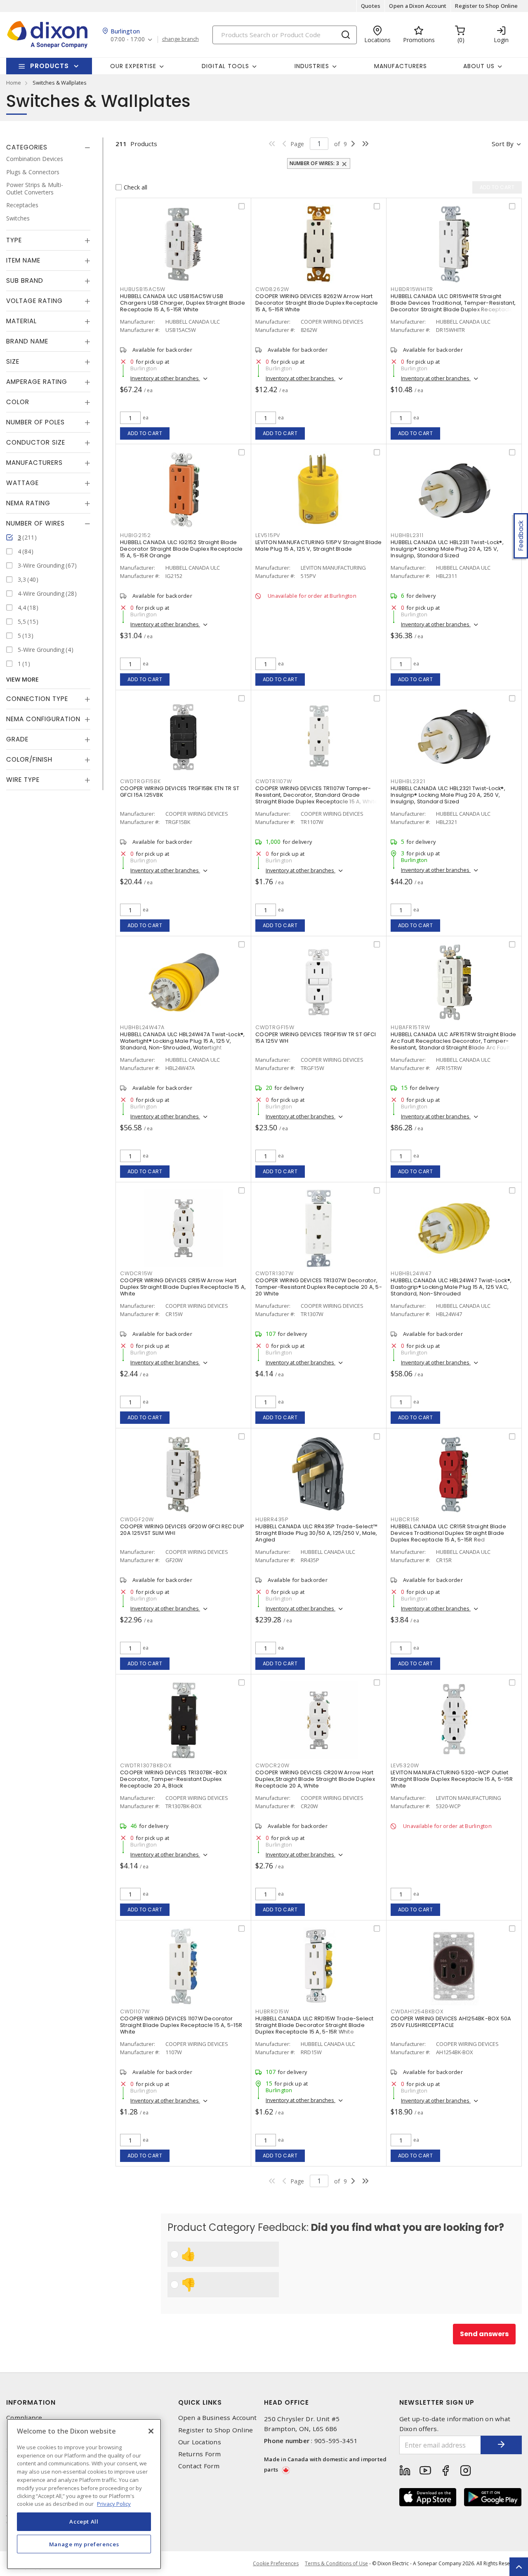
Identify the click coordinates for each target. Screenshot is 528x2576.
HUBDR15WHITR (412, 289)
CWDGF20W (137, 1519)
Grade (17, 739)
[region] (84, 2494)
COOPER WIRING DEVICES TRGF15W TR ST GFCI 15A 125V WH (316, 1038)
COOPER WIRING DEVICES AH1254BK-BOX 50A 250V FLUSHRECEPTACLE (451, 2022)
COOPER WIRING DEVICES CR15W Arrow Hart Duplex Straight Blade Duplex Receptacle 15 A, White (183, 1287)
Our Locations (200, 2442)
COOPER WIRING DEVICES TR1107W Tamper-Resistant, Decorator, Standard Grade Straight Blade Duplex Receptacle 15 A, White (317, 795)
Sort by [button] (503, 144)
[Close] (151, 2431)
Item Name (23, 260)
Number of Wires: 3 (315, 163)
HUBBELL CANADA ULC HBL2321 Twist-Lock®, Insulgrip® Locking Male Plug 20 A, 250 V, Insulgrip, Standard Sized (448, 795)
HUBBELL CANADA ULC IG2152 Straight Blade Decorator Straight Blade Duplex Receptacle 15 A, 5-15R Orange (181, 549)
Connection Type (37, 699)
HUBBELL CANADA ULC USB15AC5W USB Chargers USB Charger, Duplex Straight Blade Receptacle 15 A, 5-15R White (183, 303)
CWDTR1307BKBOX (146, 1765)
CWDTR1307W (275, 1273)
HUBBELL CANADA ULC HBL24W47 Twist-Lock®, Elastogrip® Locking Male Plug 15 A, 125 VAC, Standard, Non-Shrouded (451, 1287)
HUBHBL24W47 (411, 1273)
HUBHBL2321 (408, 781)
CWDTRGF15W (275, 1027)
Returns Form (200, 2454)
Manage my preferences (84, 2544)
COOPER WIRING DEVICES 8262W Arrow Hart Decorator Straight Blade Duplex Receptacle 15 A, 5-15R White (317, 303)
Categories (27, 147)
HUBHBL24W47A (142, 1027)
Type (14, 240)
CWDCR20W (272, 1765)
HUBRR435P (272, 1519)
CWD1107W (135, 2011)
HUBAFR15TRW (410, 1027)
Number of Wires (35, 523)
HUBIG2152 (136, 535)
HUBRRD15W (272, 2011)
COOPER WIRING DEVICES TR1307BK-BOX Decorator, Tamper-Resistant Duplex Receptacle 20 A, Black (174, 1779)
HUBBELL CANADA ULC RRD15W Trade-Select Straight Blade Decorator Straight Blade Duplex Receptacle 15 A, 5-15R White (315, 2025)
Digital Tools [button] (225, 66)
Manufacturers (401, 66)
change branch (180, 39)
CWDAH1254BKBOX (417, 2011)
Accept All (84, 2522)
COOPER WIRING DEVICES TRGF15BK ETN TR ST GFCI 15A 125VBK (180, 792)
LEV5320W (405, 1765)
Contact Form (199, 2466)
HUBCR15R (405, 1519)
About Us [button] (479, 66)
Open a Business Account (218, 2418)
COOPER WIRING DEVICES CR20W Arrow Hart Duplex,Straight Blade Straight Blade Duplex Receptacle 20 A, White (315, 1779)
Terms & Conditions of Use (336, 2563)
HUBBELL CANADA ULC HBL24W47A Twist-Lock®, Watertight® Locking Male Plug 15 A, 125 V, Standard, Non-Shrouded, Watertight (182, 1041)
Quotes (371, 6)
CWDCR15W (136, 1273)
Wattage (22, 483)
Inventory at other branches (165, 378)
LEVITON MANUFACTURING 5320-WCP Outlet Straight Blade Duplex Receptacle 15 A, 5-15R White (452, 1779)
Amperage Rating (37, 382)
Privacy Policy (114, 2504)
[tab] (48, 147)
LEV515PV (268, 535)
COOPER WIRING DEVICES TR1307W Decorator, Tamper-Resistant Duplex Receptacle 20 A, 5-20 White (319, 1287)
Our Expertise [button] (133, 66)
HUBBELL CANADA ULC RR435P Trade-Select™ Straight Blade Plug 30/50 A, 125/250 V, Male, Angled (316, 1533)
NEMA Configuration (43, 719)
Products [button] (49, 66)
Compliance (24, 2418)
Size (13, 361)
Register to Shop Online (486, 6)
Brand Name (27, 341)
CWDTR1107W (274, 781)
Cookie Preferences (276, 2564)
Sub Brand (25, 281)
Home (14, 83)
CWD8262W (272, 289)
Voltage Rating (34, 301)
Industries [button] (312, 66)
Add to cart (145, 433)
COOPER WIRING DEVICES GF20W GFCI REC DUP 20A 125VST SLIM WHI (182, 1530)
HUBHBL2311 (407, 535)
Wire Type (23, 780)
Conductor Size (36, 442)
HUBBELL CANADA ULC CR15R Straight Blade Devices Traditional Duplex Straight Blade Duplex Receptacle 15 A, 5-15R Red (448, 1533)
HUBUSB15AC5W (143, 289)
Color (18, 402)
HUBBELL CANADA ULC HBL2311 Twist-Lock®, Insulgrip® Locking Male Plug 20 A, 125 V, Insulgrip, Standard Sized (447, 549)
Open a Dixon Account (418, 6)
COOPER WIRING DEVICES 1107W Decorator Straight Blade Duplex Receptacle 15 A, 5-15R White (181, 2025)
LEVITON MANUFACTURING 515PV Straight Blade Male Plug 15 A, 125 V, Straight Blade (319, 546)
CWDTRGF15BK (140, 781)
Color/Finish (29, 759)
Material (21, 321)
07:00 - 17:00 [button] (128, 39)
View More (22, 679)
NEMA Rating (28, 503)
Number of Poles (35, 422)
